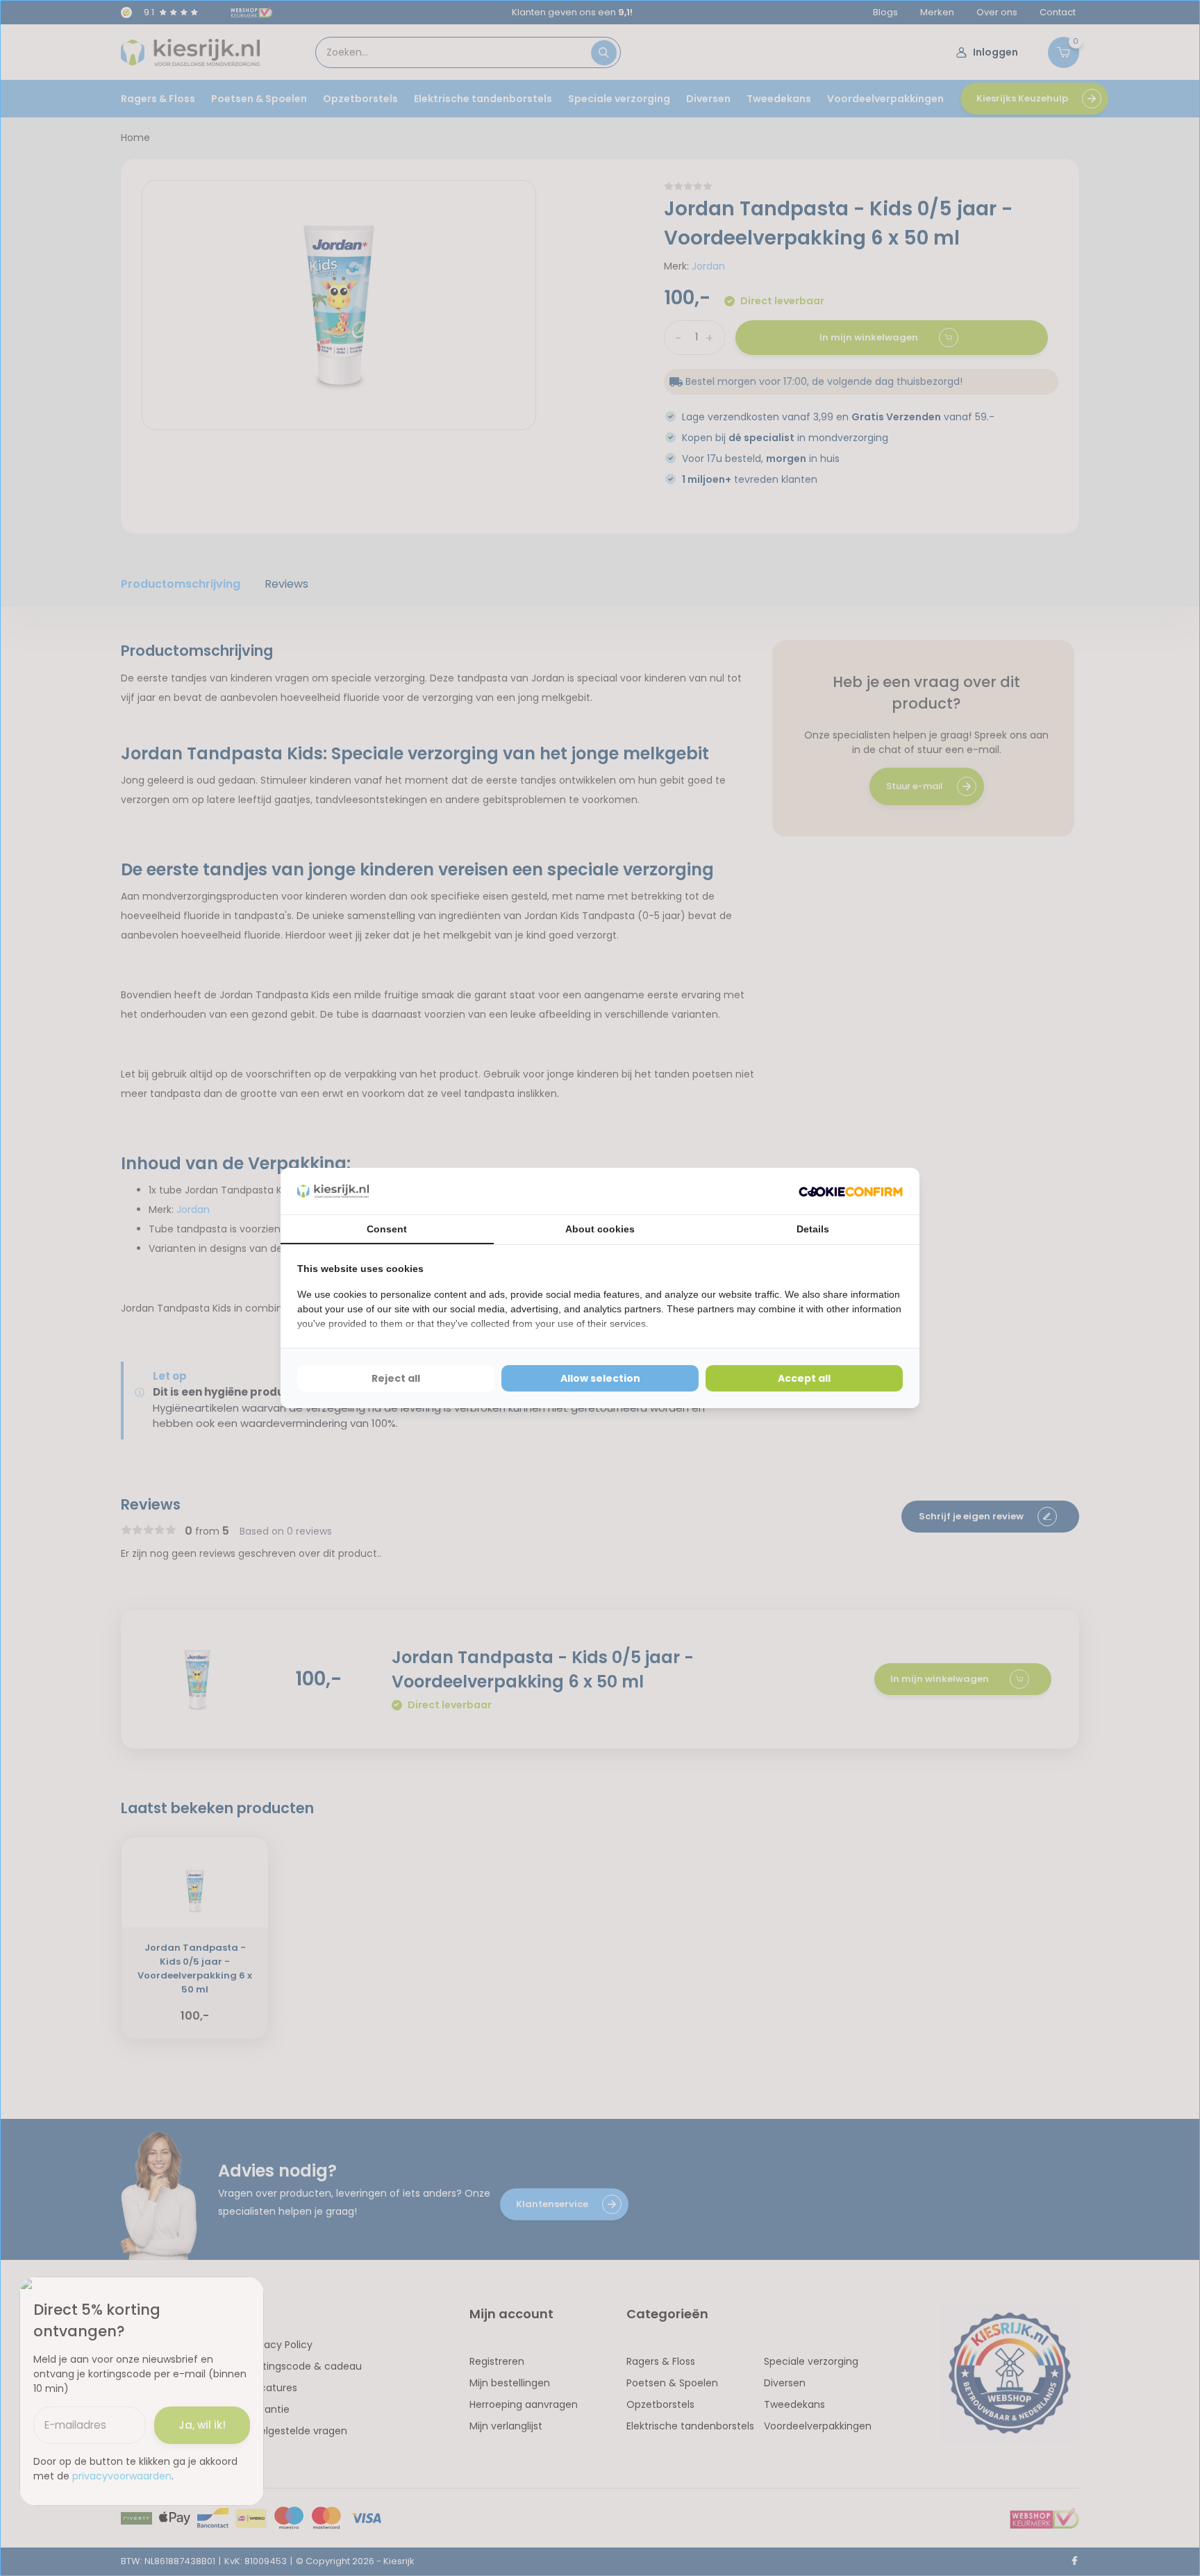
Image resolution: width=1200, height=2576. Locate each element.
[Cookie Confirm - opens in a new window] (851, 1191)
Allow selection (600, 1378)
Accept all (804, 1378)
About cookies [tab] (600, 1229)
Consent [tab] (387, 1229)
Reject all (396, 1378)
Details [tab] (813, 1229)
